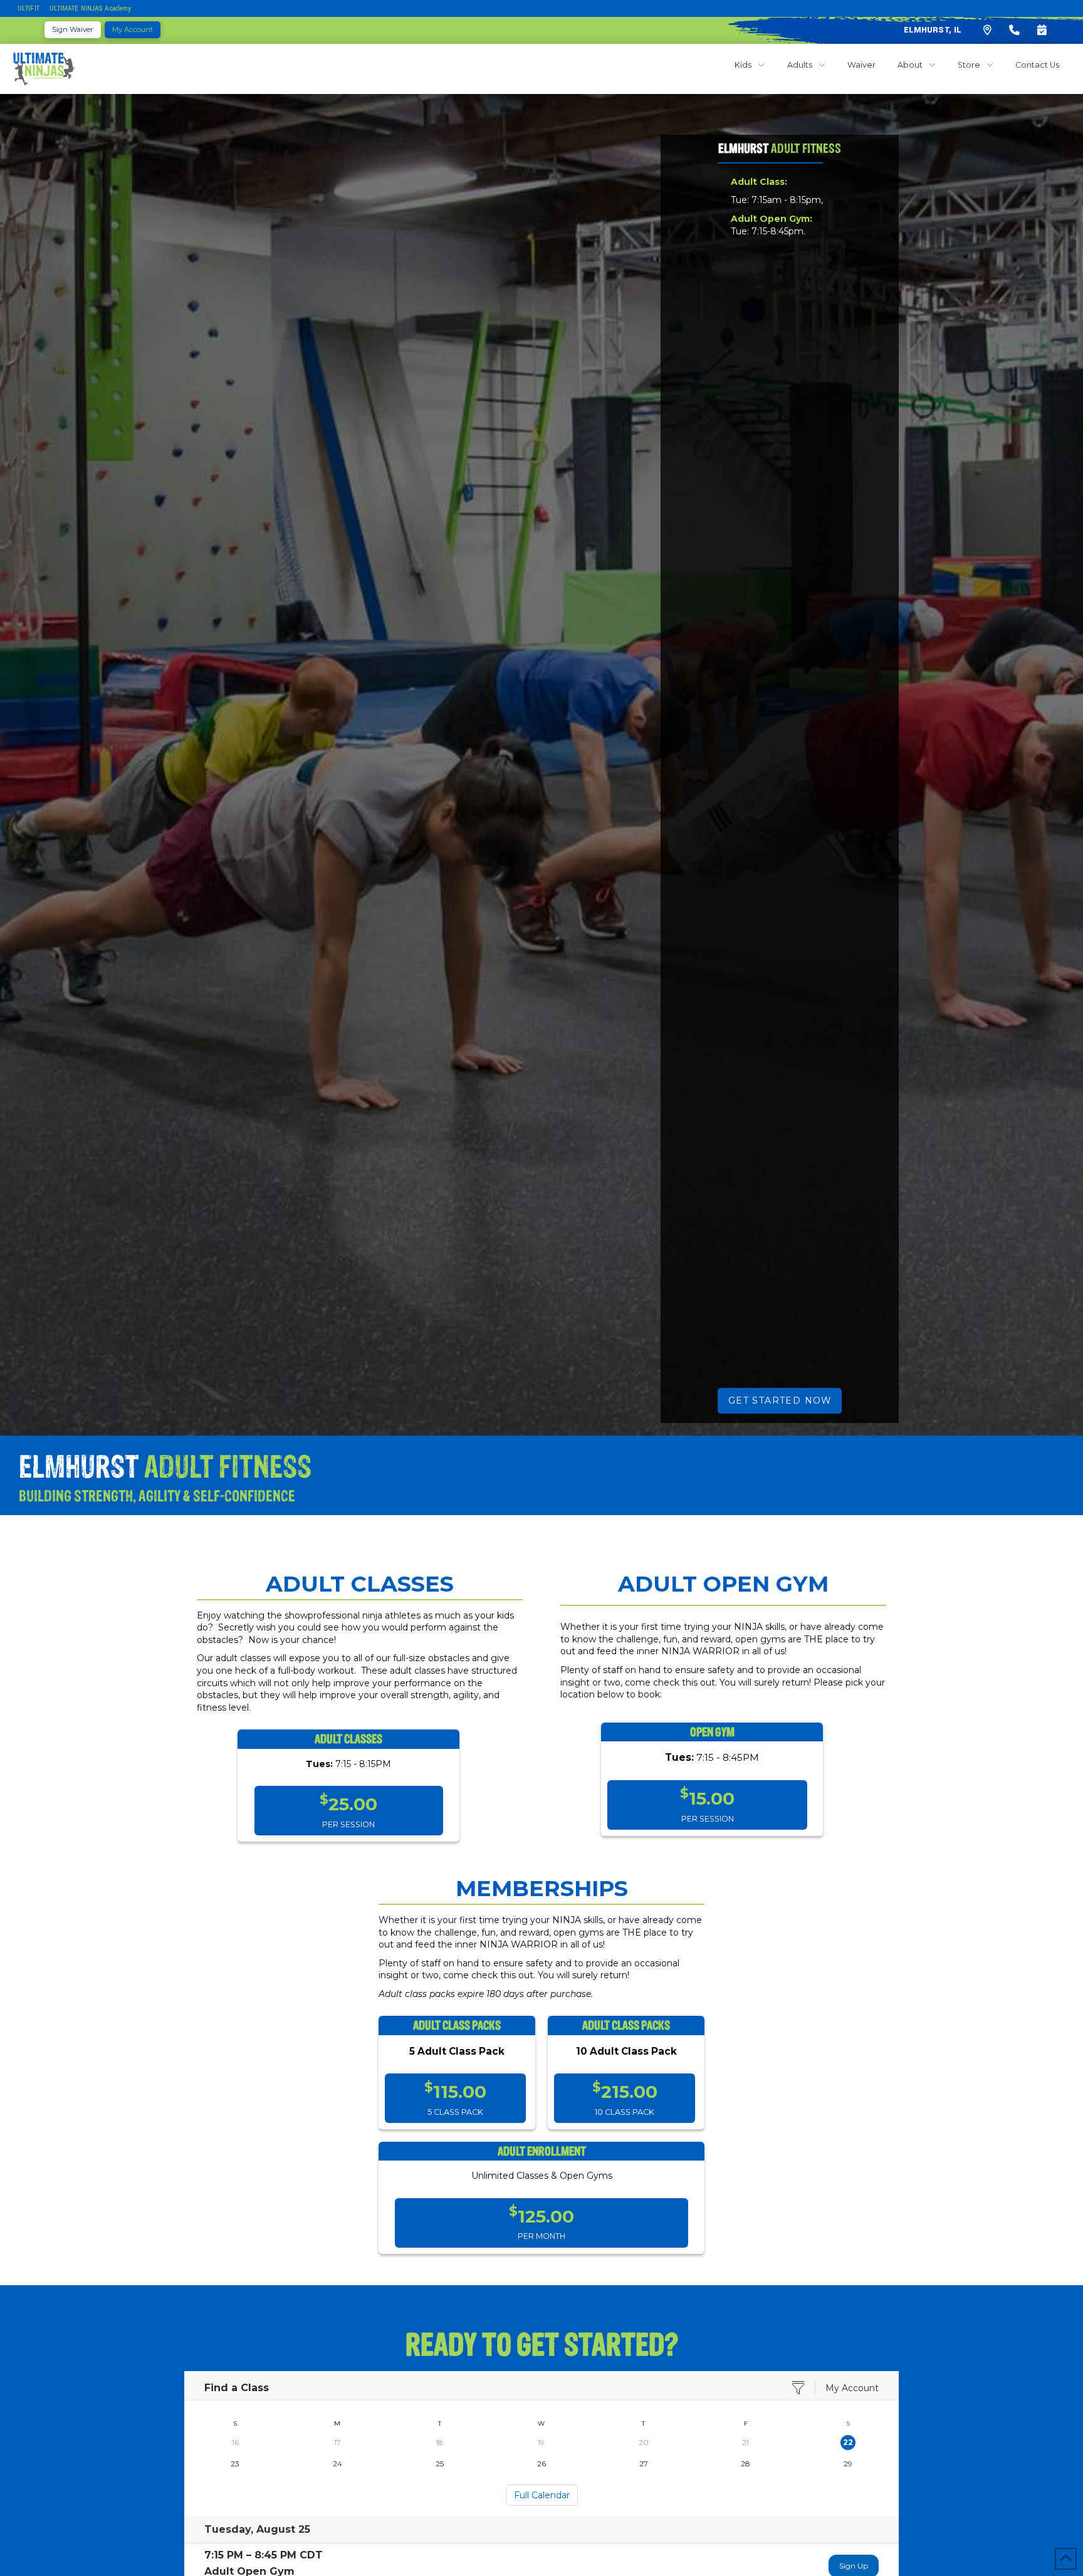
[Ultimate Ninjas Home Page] (44, 69)
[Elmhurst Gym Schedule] (1042, 30)
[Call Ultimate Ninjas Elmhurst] (1014, 30)
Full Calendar (542, 2495)
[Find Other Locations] (987, 30)
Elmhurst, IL (933, 30)
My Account (852, 2388)
